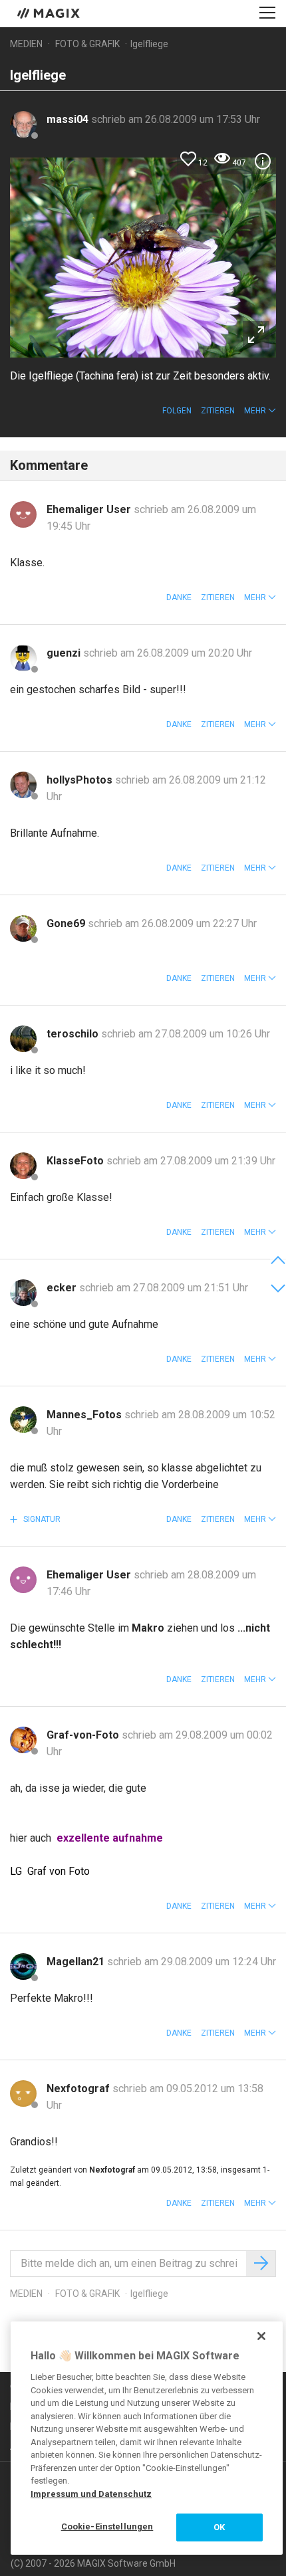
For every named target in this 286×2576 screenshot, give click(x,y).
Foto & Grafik (87, 44)
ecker (63, 1288)
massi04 (69, 119)
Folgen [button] (177, 411)
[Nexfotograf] (23, 2093)
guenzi (65, 653)
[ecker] (23, 1293)
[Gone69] (23, 928)
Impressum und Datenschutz (91, 2494)
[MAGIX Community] (50, 13)
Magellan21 (77, 1962)
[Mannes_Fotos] (23, 1420)
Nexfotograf (79, 2089)
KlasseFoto (76, 1161)
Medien (26, 44)
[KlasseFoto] (23, 1166)
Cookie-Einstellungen (107, 2526)
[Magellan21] (23, 1967)
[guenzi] (23, 658)
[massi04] (23, 124)
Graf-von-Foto (84, 1735)
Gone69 (67, 923)
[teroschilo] (23, 1039)
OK (219, 2527)
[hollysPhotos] (23, 785)
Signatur (41, 1519)
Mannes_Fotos (85, 1415)
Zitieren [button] (218, 411)
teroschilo (74, 1034)
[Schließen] (261, 2336)
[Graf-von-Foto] (23, 1740)
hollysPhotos (81, 780)
